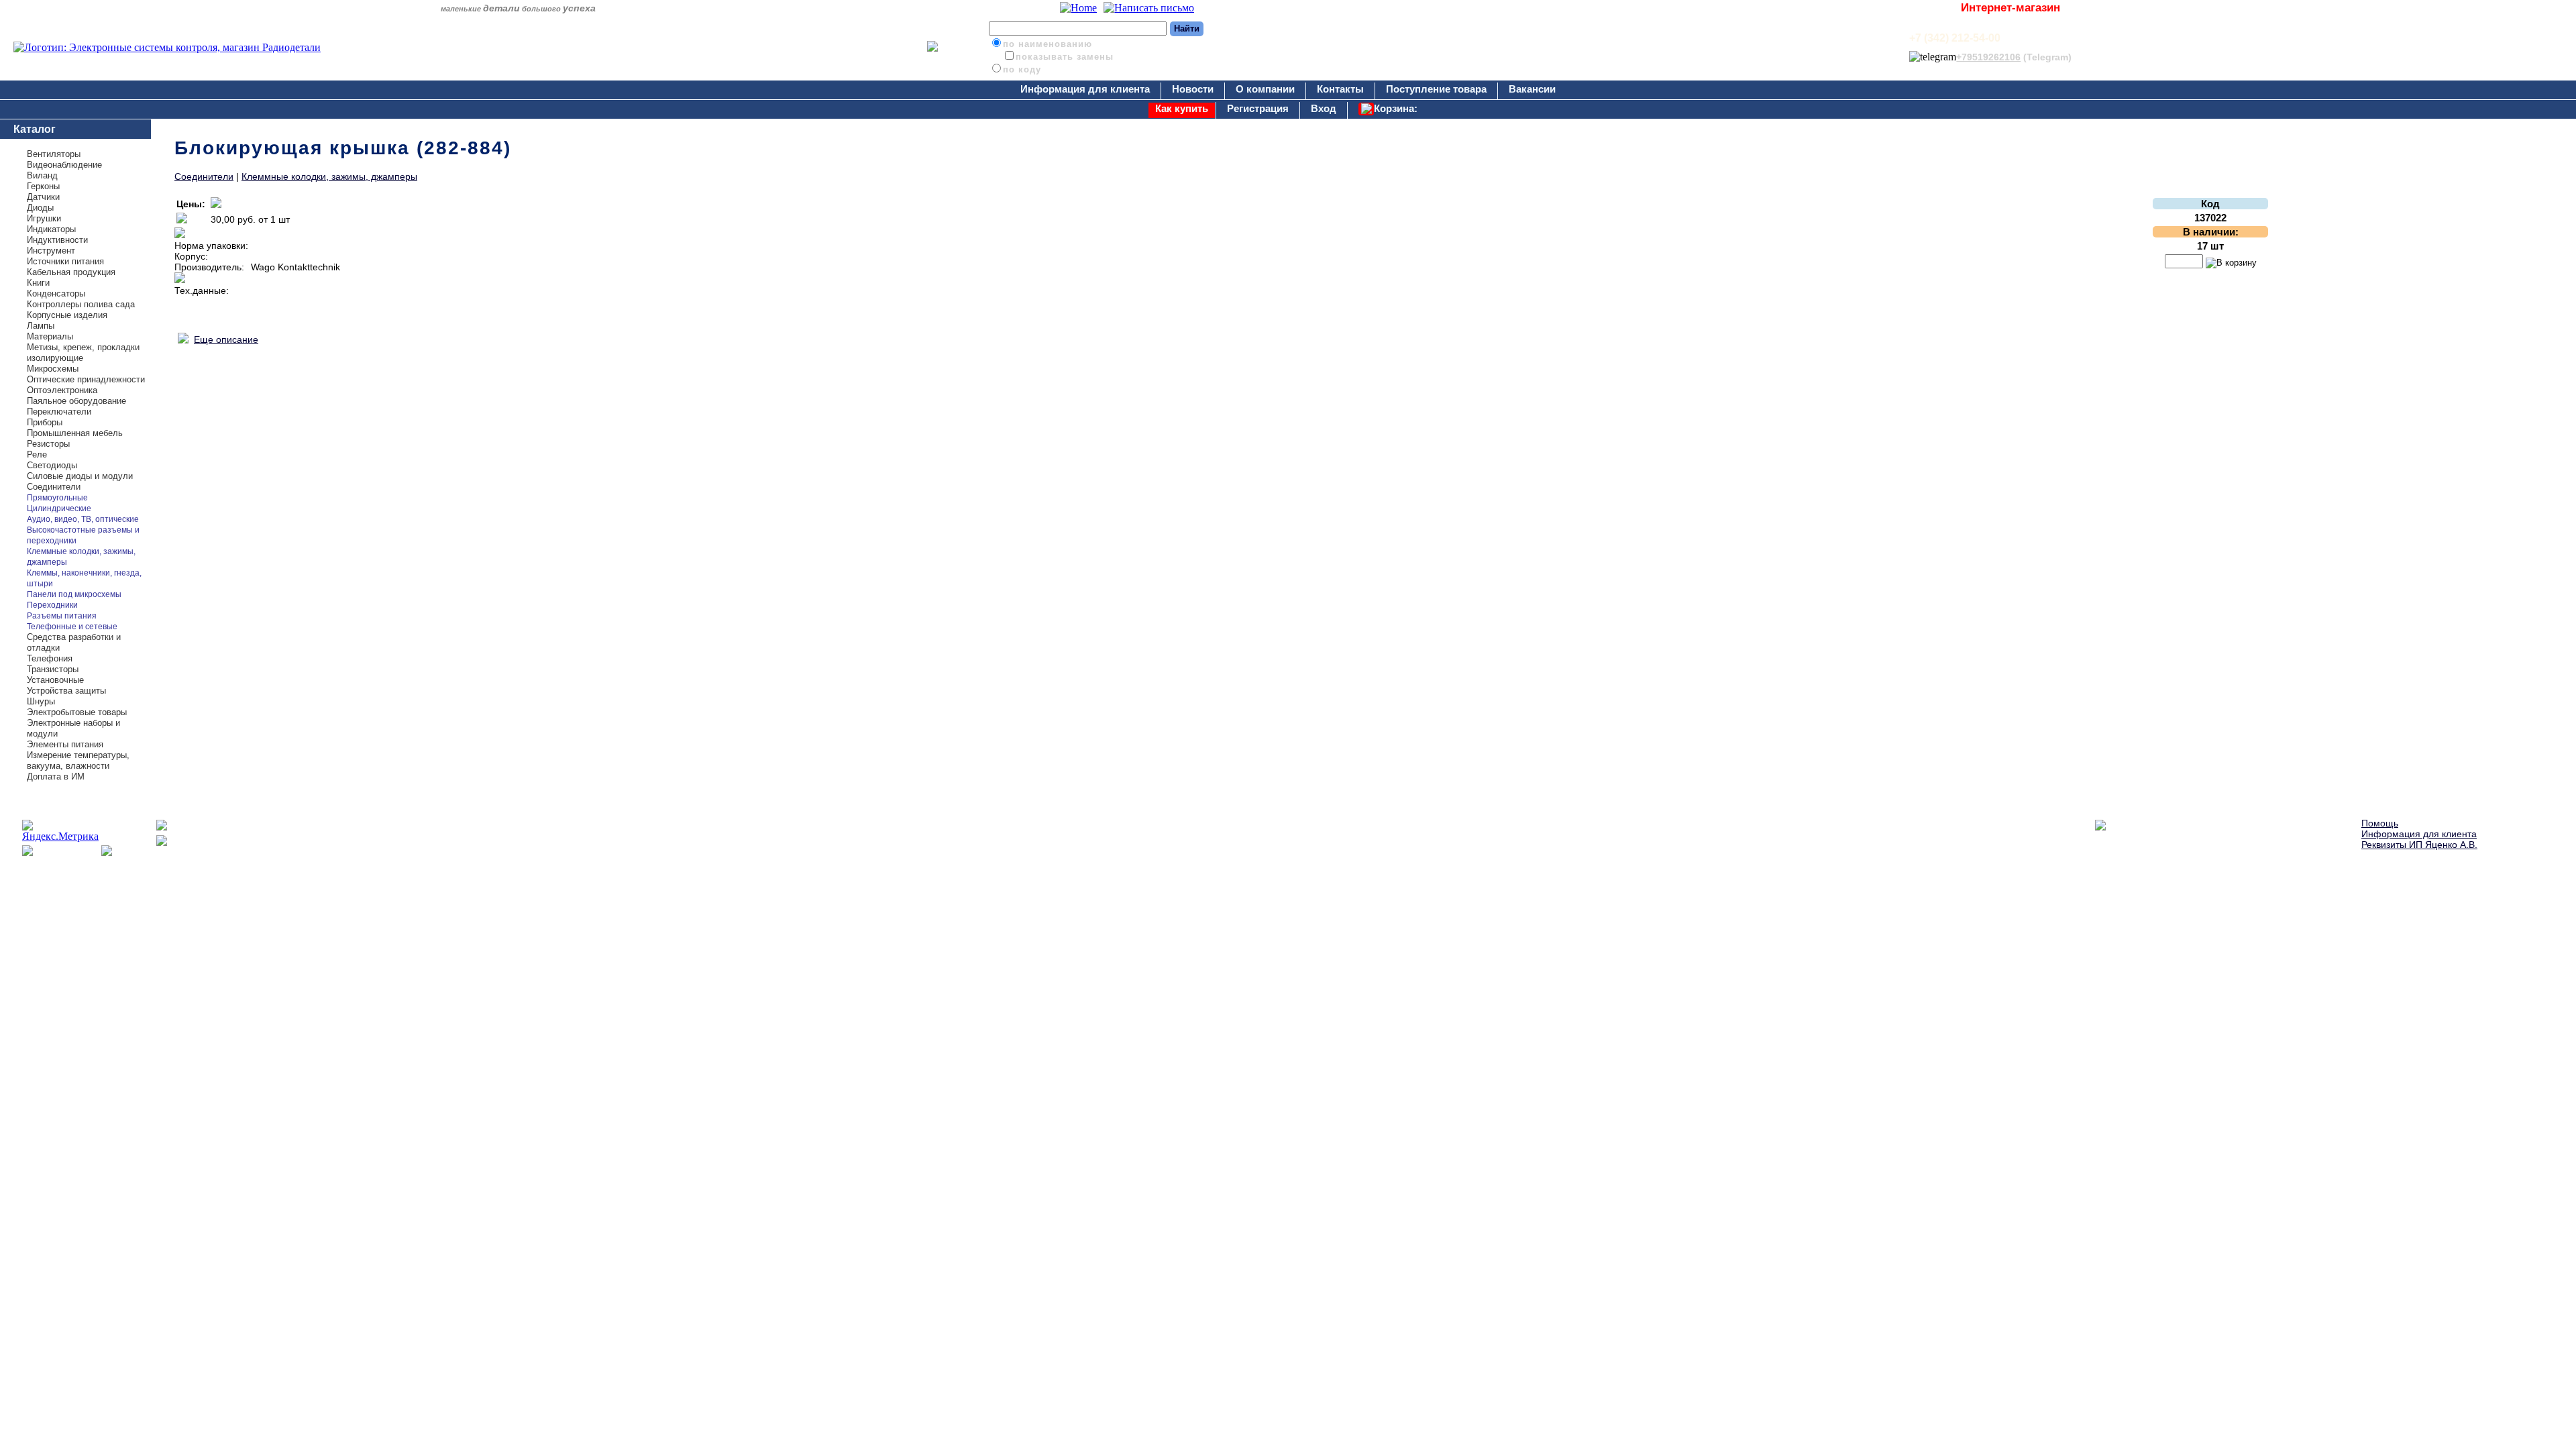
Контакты (1340, 89)
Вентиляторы (54, 154)
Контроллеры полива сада (81, 304)
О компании (1265, 89)
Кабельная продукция (71, 272)
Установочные (55, 680)
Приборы (45, 422)
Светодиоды (52, 465)
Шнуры (41, 701)
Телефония (50, 658)
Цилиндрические (59, 508)
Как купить (1182, 108)
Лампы (41, 326)
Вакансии (1532, 89)
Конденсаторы (56, 293)
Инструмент (51, 251)
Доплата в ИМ (56, 776)
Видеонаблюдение (64, 165)
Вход (1324, 108)
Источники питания (65, 261)
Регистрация (1258, 108)
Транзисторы (53, 669)
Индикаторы (51, 229)
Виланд (42, 175)
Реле (37, 454)
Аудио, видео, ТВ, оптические (83, 519)
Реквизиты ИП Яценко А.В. (2419, 845)
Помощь (2380, 823)
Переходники (52, 605)
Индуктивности (57, 240)
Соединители (54, 487)
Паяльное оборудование (76, 401)
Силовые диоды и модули (80, 476)
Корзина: (1396, 108)
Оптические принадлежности (86, 379)
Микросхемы (53, 369)
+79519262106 (1988, 57)
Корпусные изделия (67, 315)
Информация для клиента (1085, 89)
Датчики (43, 197)
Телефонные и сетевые (72, 627)
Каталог (35, 129)
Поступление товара (1436, 89)
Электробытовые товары (77, 712)
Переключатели (59, 412)
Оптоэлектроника (62, 390)
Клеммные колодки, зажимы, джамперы (329, 176)
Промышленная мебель (75, 433)
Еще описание (226, 339)
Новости (1193, 89)
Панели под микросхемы (74, 594)
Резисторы (48, 444)
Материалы (50, 336)
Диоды (40, 208)
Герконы (43, 186)
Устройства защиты (66, 691)
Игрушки (44, 218)
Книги (38, 283)
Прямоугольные (57, 498)
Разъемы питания (62, 616)
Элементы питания (65, 744)
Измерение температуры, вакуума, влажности (78, 760)
